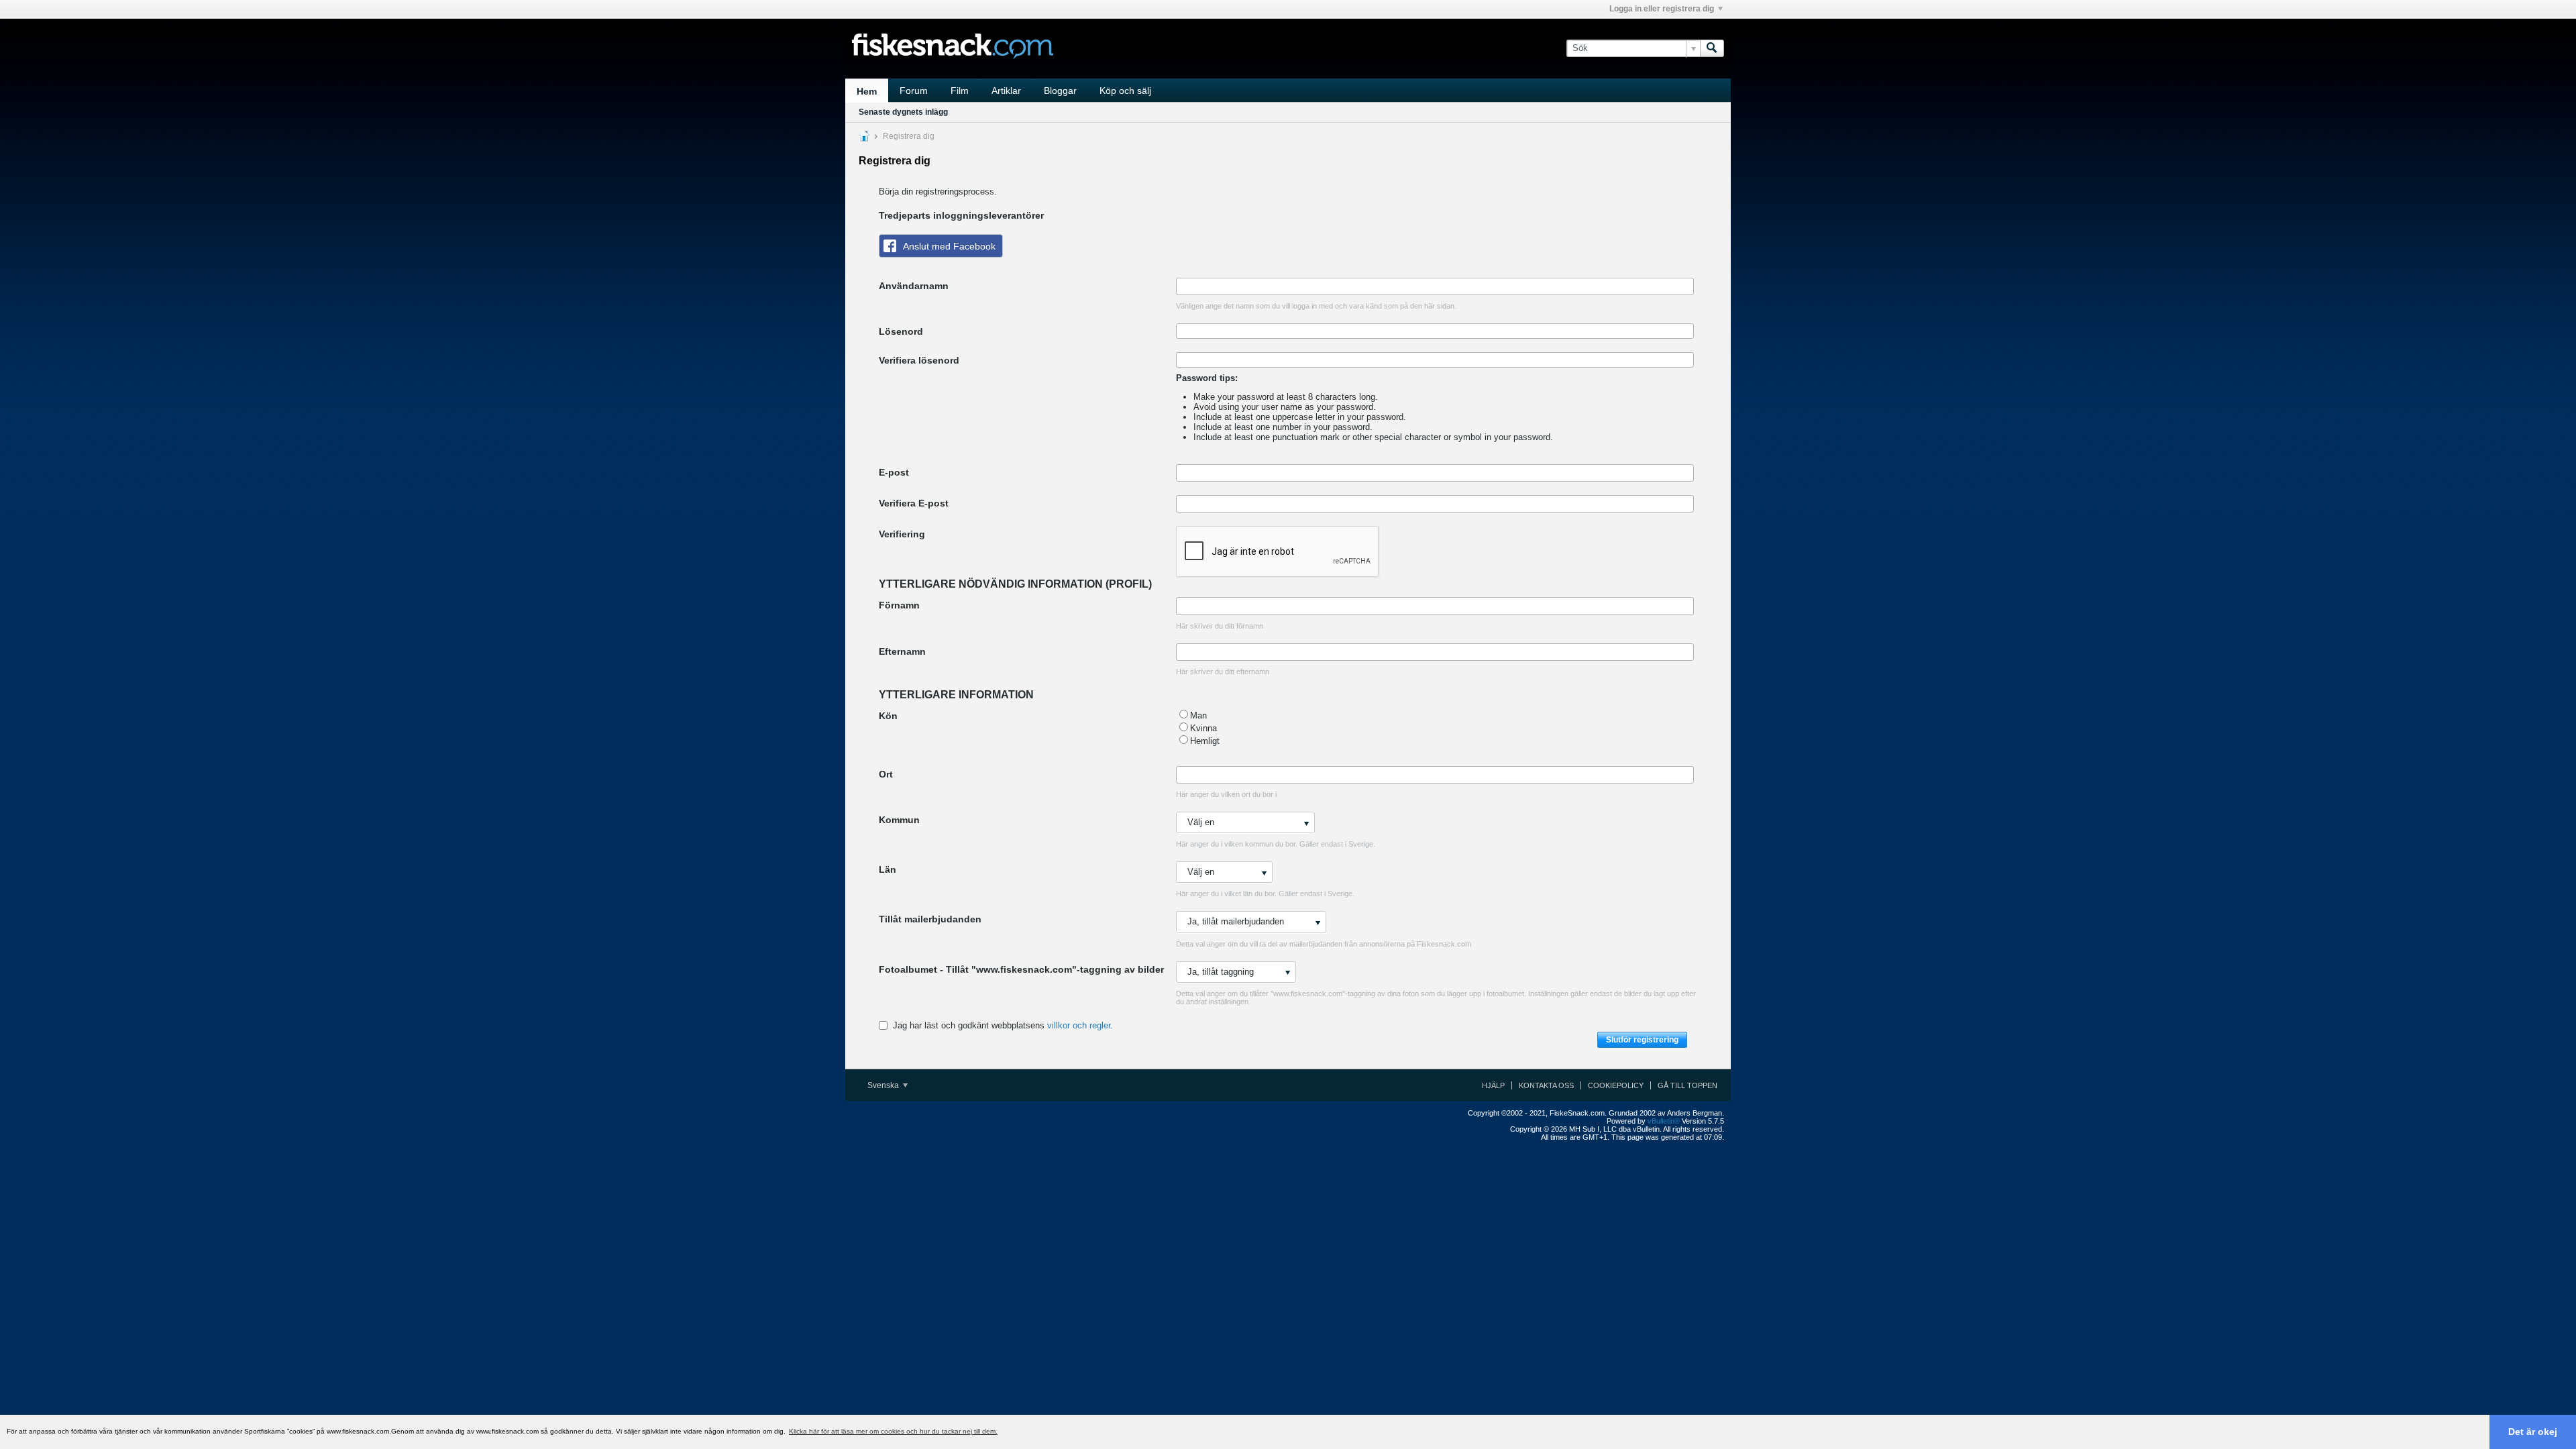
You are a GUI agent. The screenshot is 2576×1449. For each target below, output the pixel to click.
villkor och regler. (1080, 1025)
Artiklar (1006, 91)
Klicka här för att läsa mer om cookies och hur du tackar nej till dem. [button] (893, 1431)
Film (960, 91)
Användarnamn (914, 286)
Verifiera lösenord (919, 360)
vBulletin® (1664, 1121)
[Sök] (1712, 48)
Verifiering (902, 534)
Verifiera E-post (914, 503)
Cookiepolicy (1616, 1085)
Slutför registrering (1642, 1040)
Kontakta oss (1546, 1085)
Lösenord (901, 331)
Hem (867, 91)
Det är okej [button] (2533, 1432)
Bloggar (1060, 91)
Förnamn (899, 605)
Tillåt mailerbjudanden (930, 919)
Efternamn (902, 651)
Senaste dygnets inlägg (903, 112)
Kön (888, 716)
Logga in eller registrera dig (1662, 9)
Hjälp (1493, 1085)
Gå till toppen (1687, 1085)
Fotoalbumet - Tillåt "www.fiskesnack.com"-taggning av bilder (1021, 969)
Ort (886, 774)
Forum (914, 91)
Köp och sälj (1125, 91)
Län (888, 869)
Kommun (899, 820)
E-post (894, 472)
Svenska (884, 1085)
